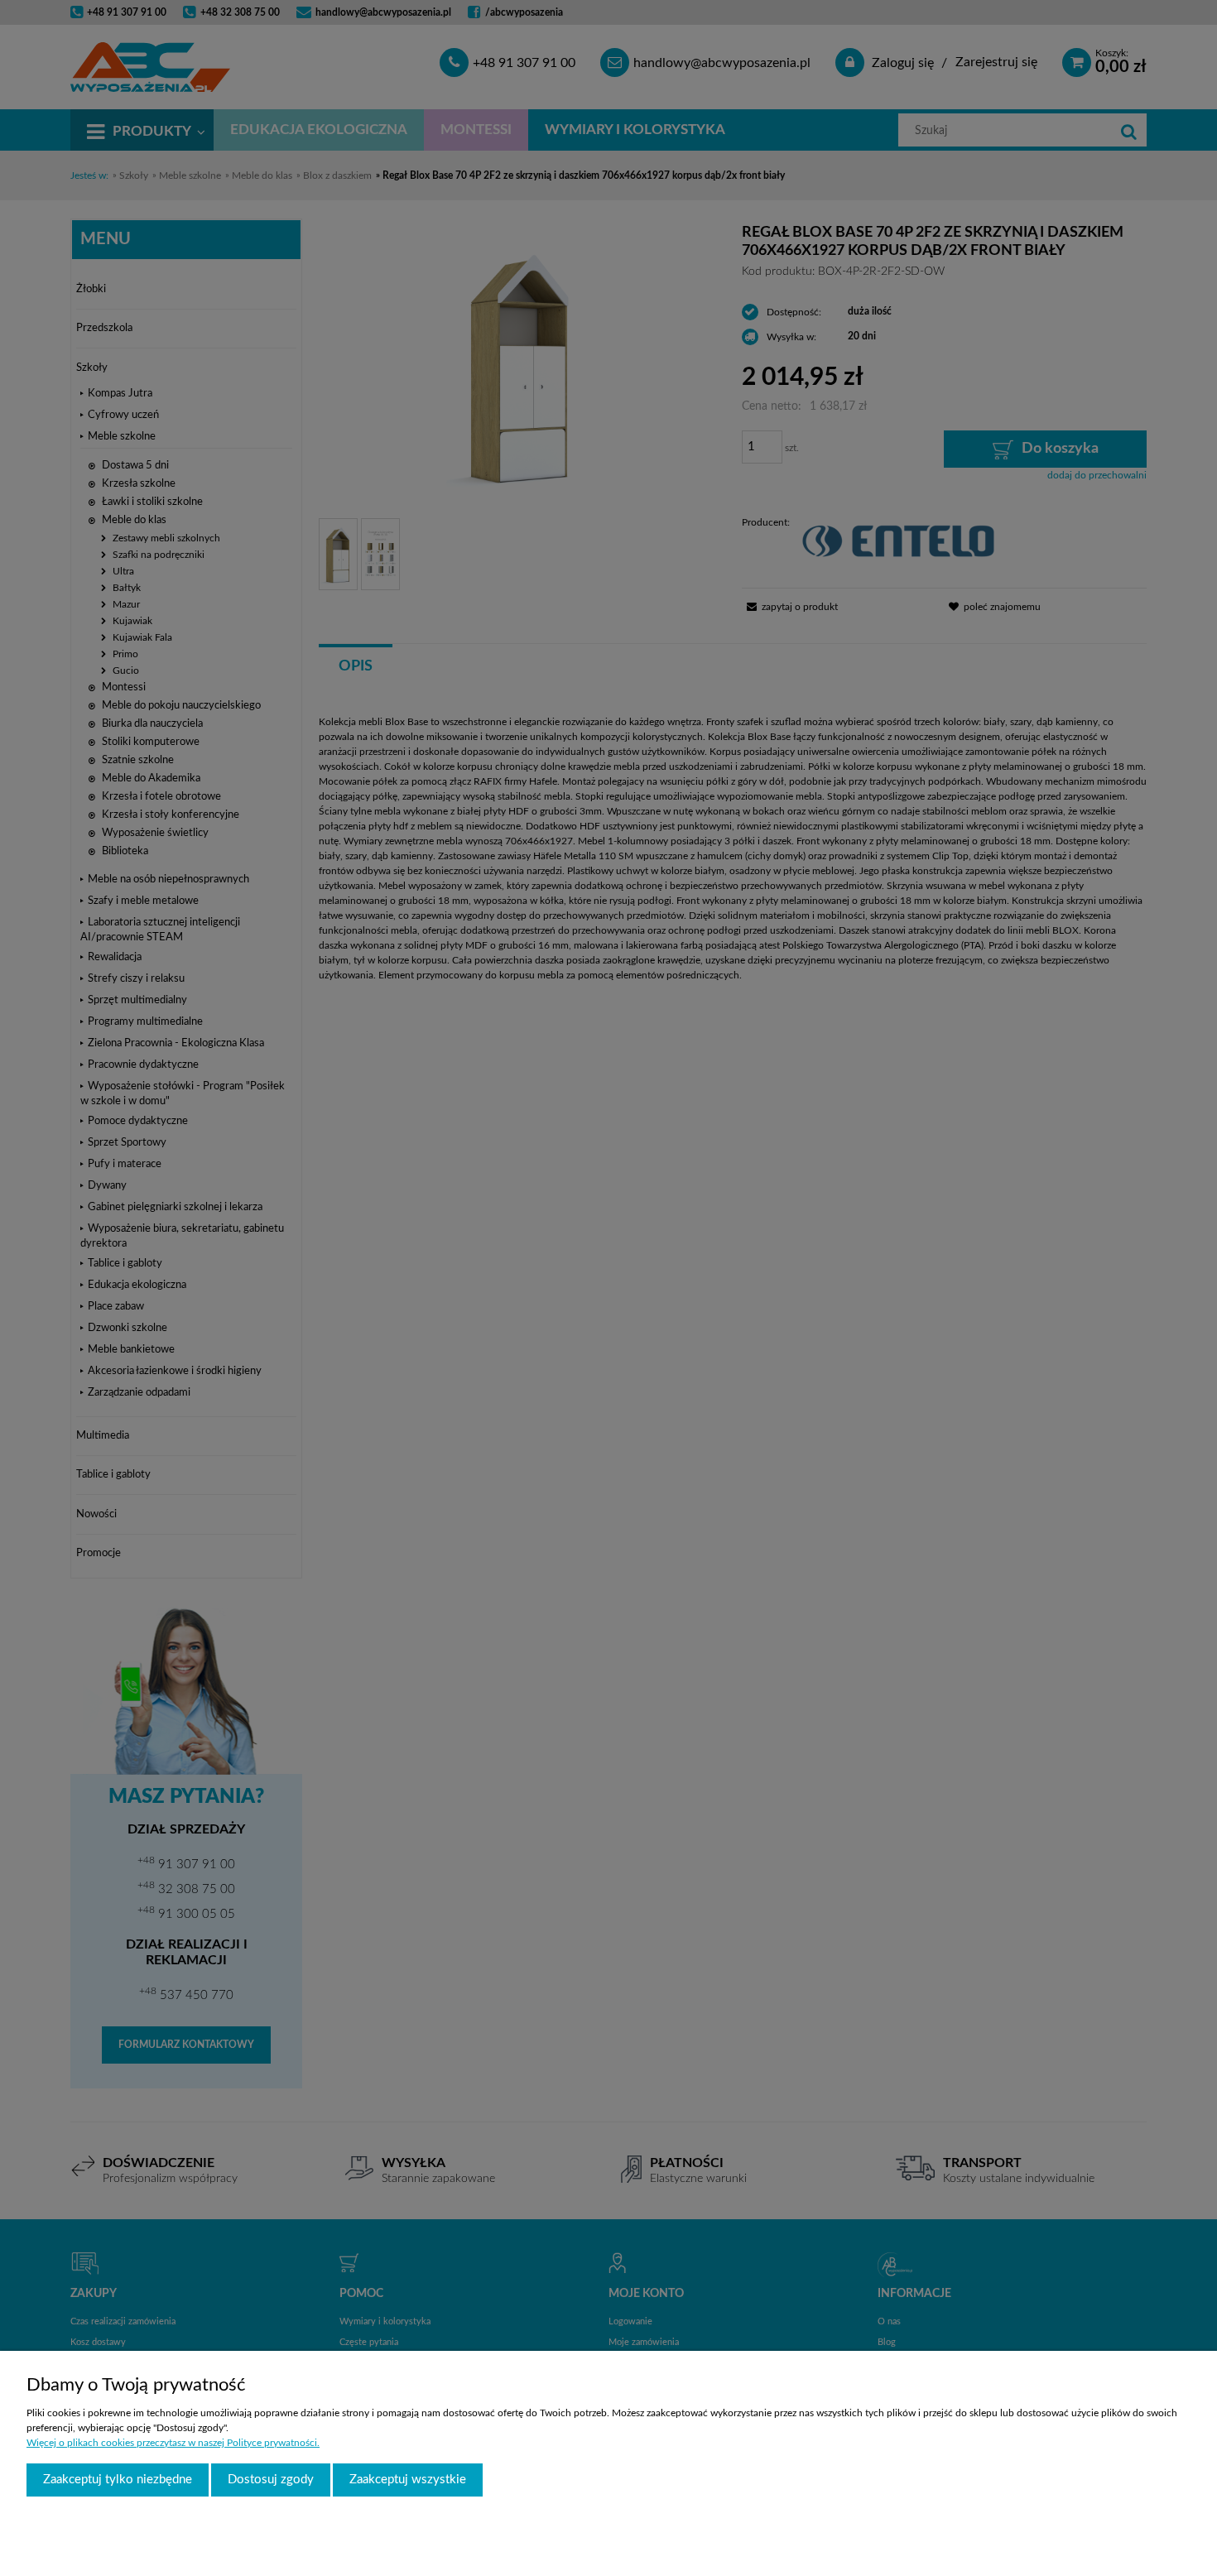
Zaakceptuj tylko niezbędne (118, 2480)
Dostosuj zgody (271, 2480)
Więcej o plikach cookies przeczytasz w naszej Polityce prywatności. (173, 2443)
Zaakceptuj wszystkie (408, 2480)
